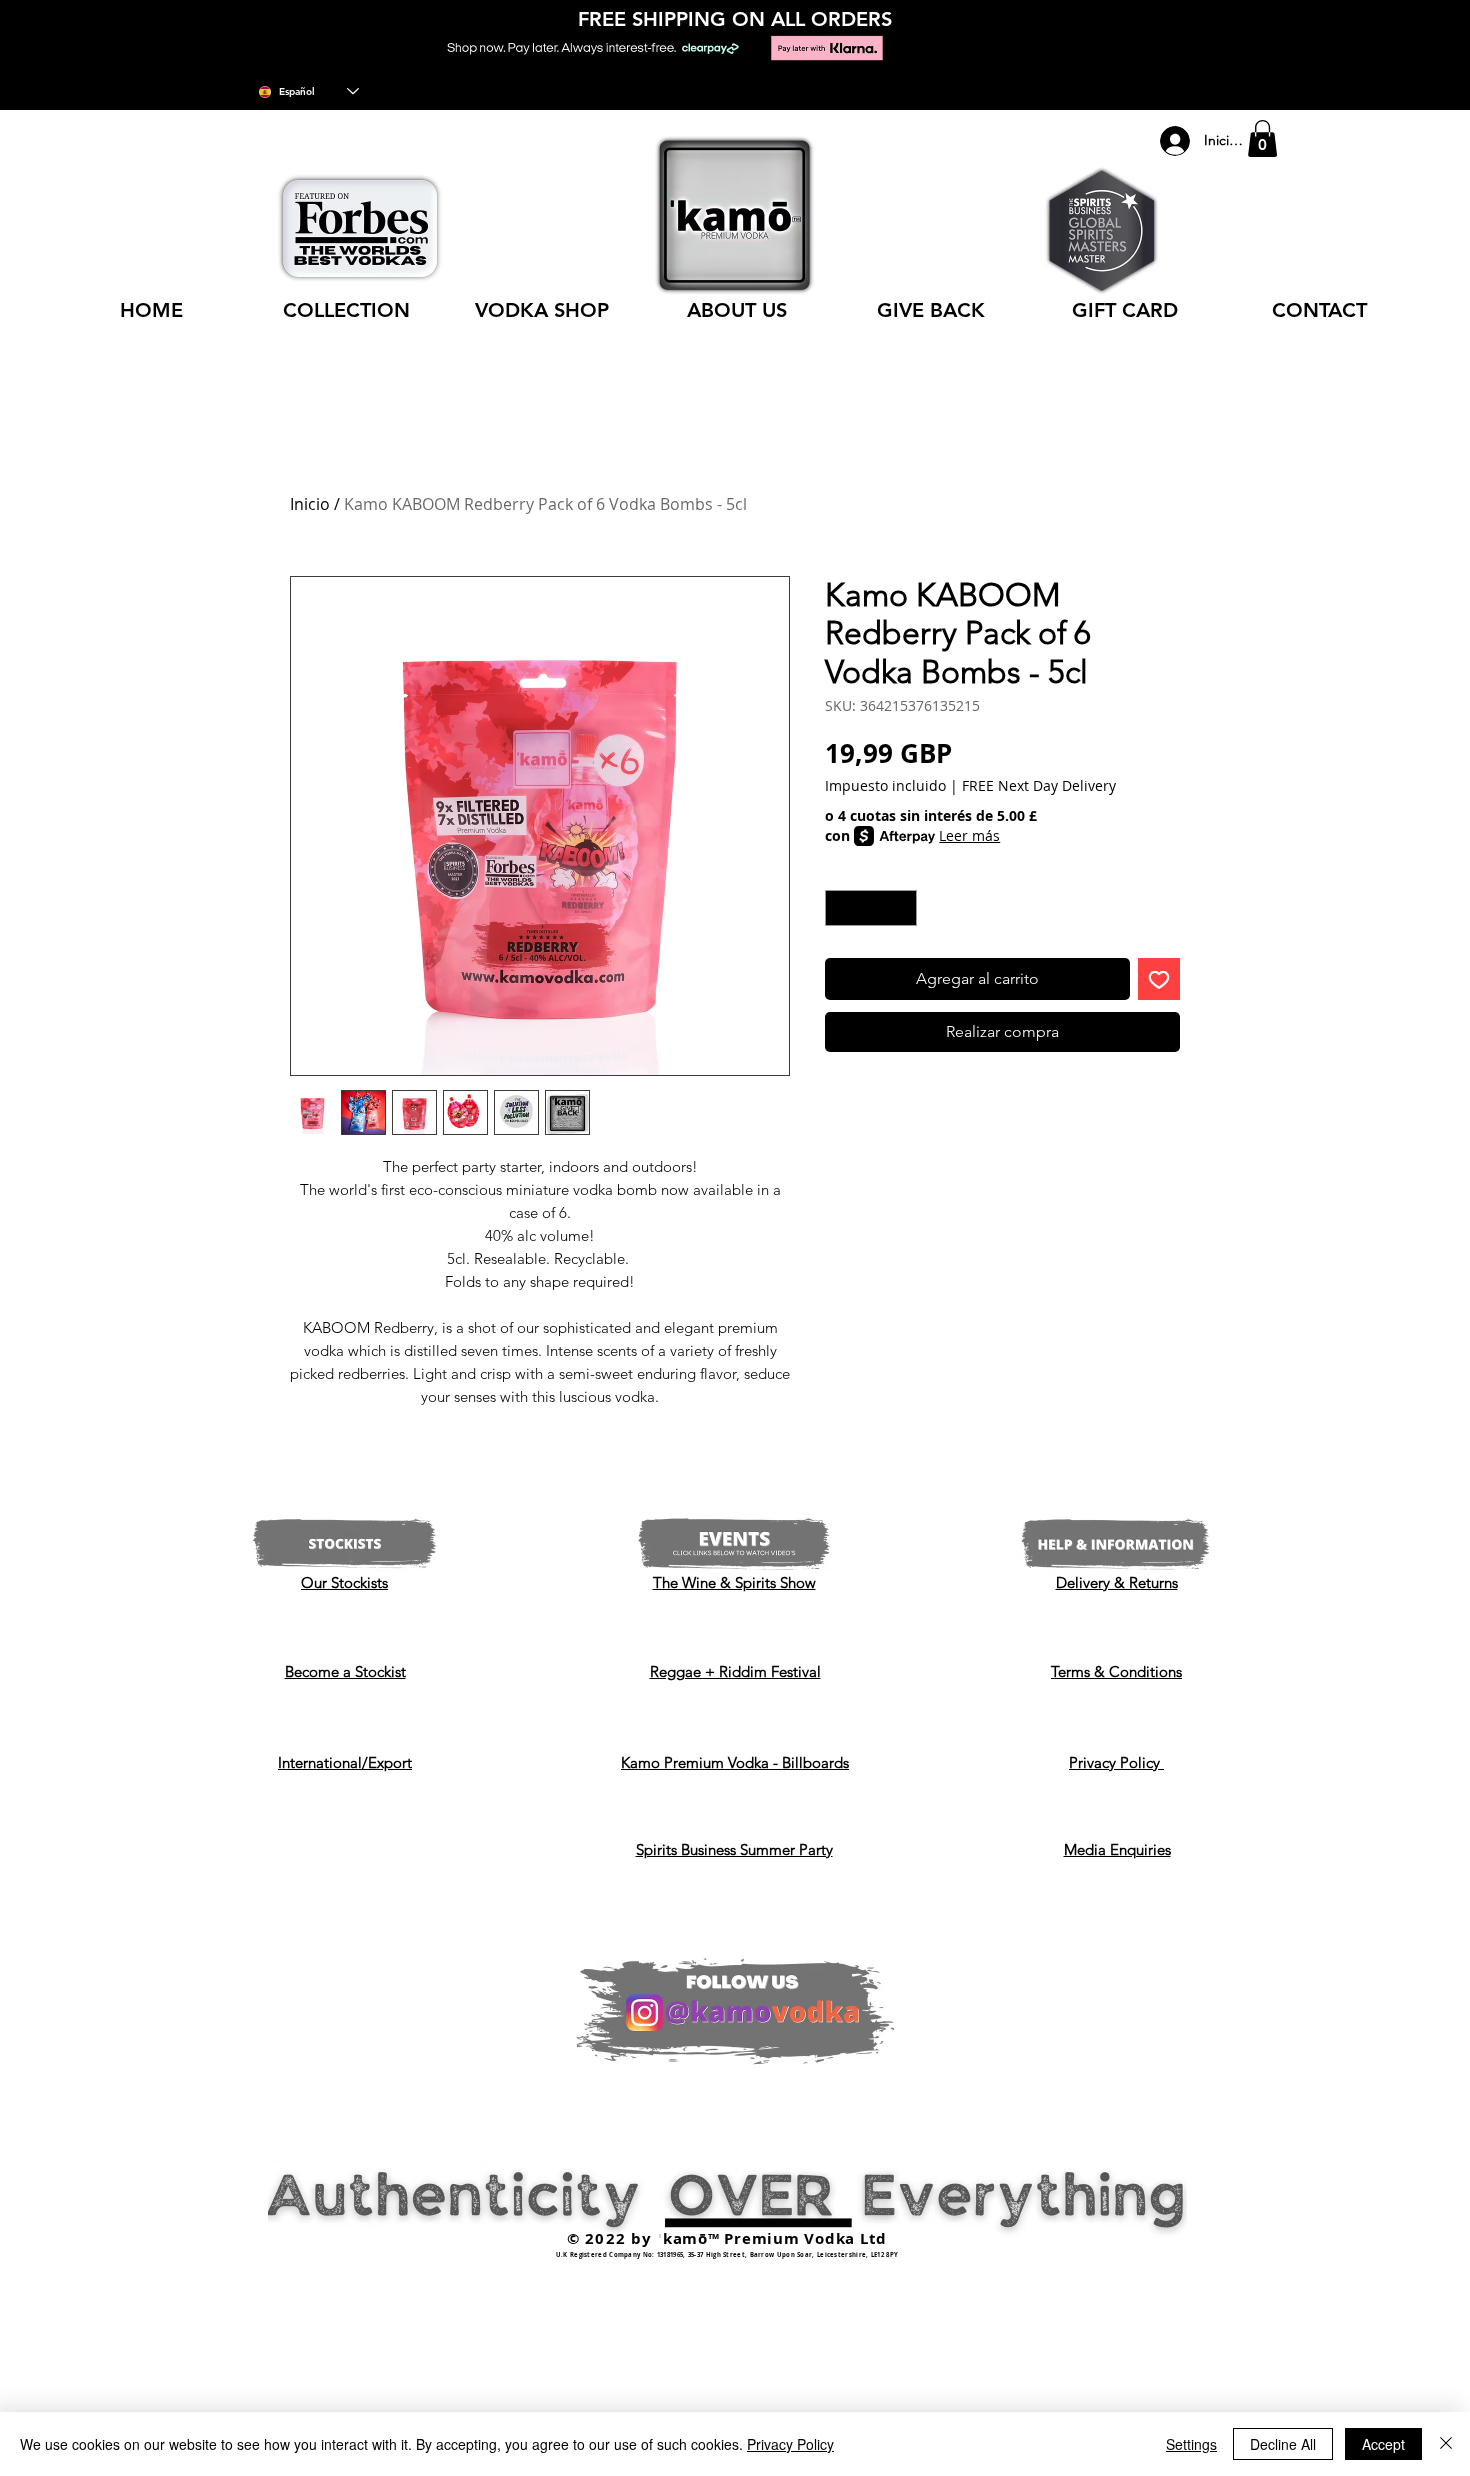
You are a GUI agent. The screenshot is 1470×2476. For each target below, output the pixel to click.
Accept (1383, 2444)
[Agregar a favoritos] (1159, 979)
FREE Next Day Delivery (1039, 785)
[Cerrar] (1446, 2444)
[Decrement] (840, 908)
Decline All (1283, 2444)
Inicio (310, 504)
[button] (1262, 138)
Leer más (969, 835)
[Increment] (903, 908)
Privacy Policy (790, 2444)
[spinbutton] (871, 908)
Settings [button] (1191, 2444)
